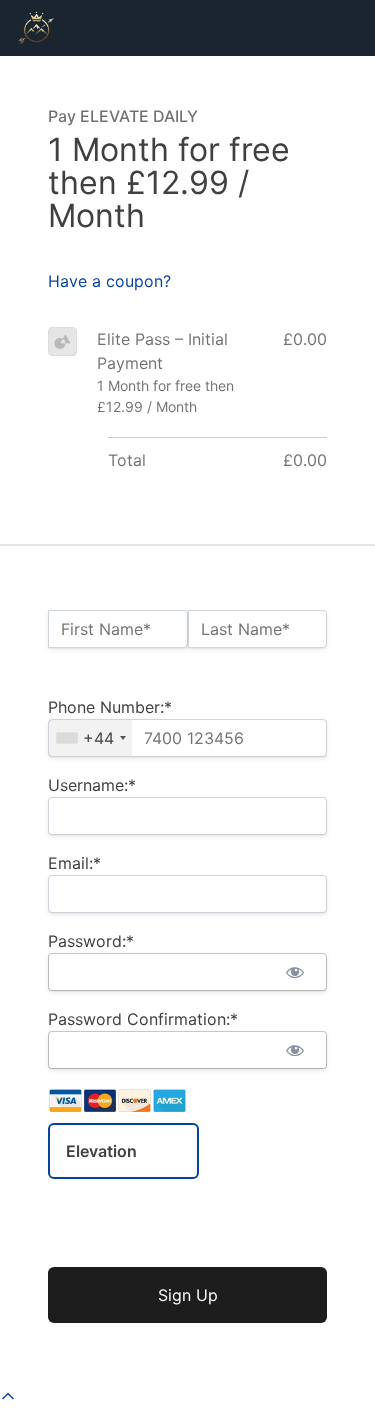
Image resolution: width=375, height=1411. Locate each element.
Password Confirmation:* (143, 1019)
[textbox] (187, 738)
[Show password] (294, 972)
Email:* (74, 863)
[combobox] (90, 738)
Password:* (91, 941)
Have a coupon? (109, 281)
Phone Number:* (110, 707)
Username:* (92, 785)
